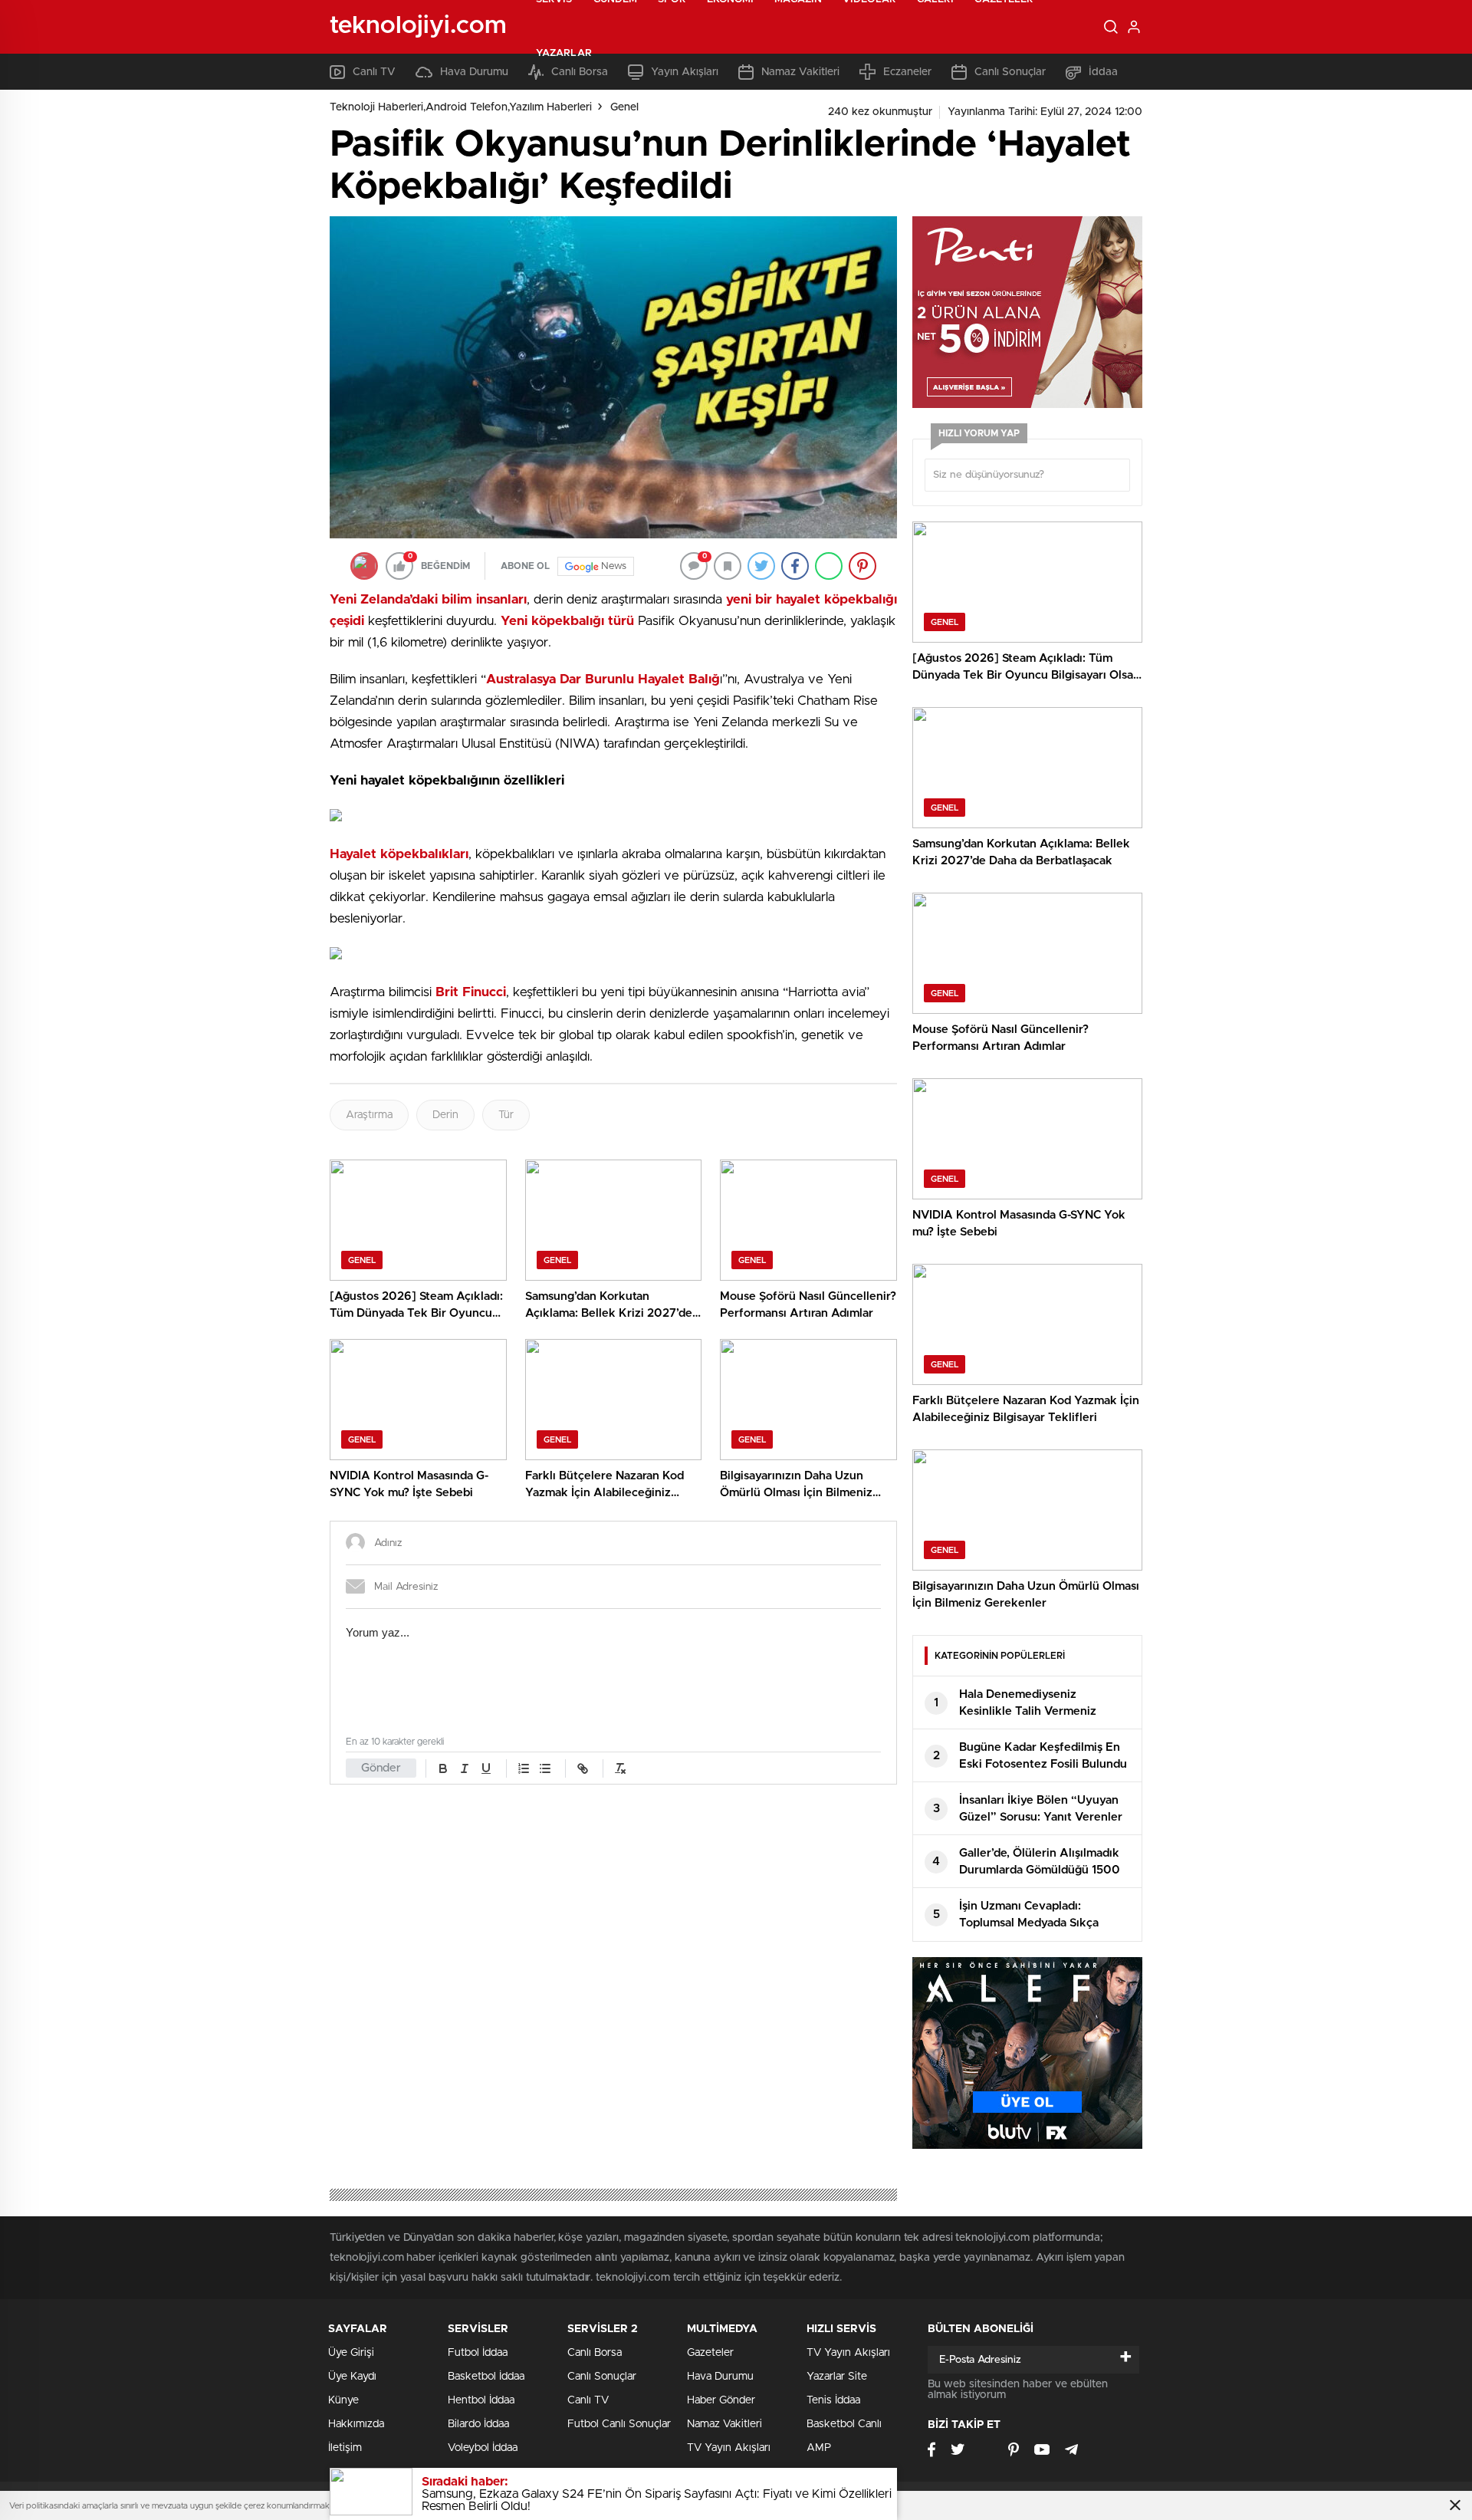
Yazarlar (564, 53)
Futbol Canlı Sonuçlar (619, 2424)
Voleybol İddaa (483, 2448)
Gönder (381, 1768)
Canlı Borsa (595, 2353)
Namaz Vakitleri (724, 2424)
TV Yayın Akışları (729, 2448)
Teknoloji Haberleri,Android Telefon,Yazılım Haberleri (461, 107)
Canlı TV (588, 2400)
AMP (819, 2448)
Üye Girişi (351, 2353)
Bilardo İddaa (478, 2424)
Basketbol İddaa (486, 2377)
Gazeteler (710, 2353)
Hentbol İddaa (481, 2400)
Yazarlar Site (837, 2377)
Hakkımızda (356, 2424)
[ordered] (524, 1768)
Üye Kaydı (352, 2377)
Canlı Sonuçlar (602, 2377)
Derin (445, 1115)
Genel (624, 107)
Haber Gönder (721, 2400)
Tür (506, 1115)
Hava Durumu (720, 2377)
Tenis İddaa (833, 2400)
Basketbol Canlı (844, 2424)
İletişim (345, 2448)
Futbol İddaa (478, 2353)
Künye (343, 2400)
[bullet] (545, 1768)
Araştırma (369, 1115)
